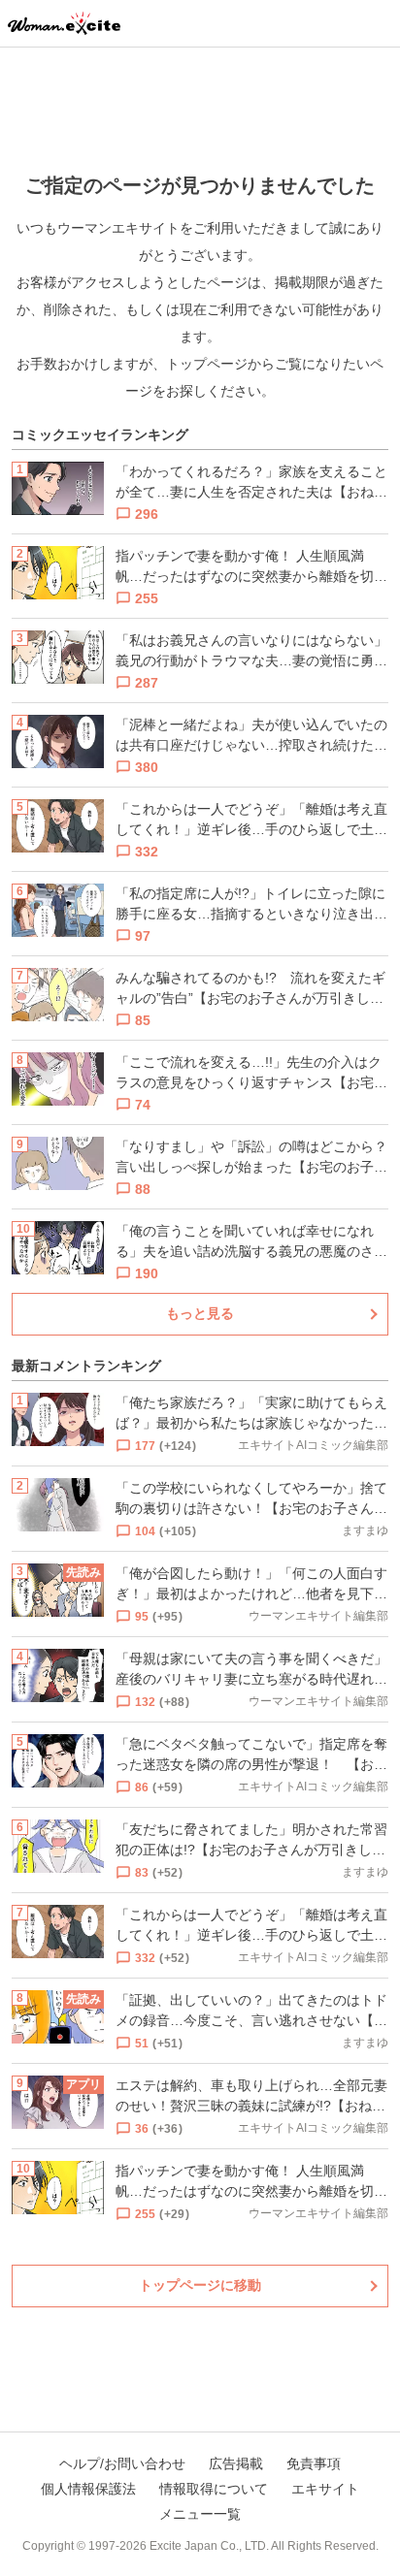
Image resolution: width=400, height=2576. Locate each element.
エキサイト (325, 2489)
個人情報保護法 (88, 2489)
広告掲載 (236, 2463)
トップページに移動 (200, 2285)
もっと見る (200, 1313)
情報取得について (214, 2489)
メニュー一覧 (200, 2514)
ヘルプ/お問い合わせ (122, 2463)
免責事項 (314, 2463)
